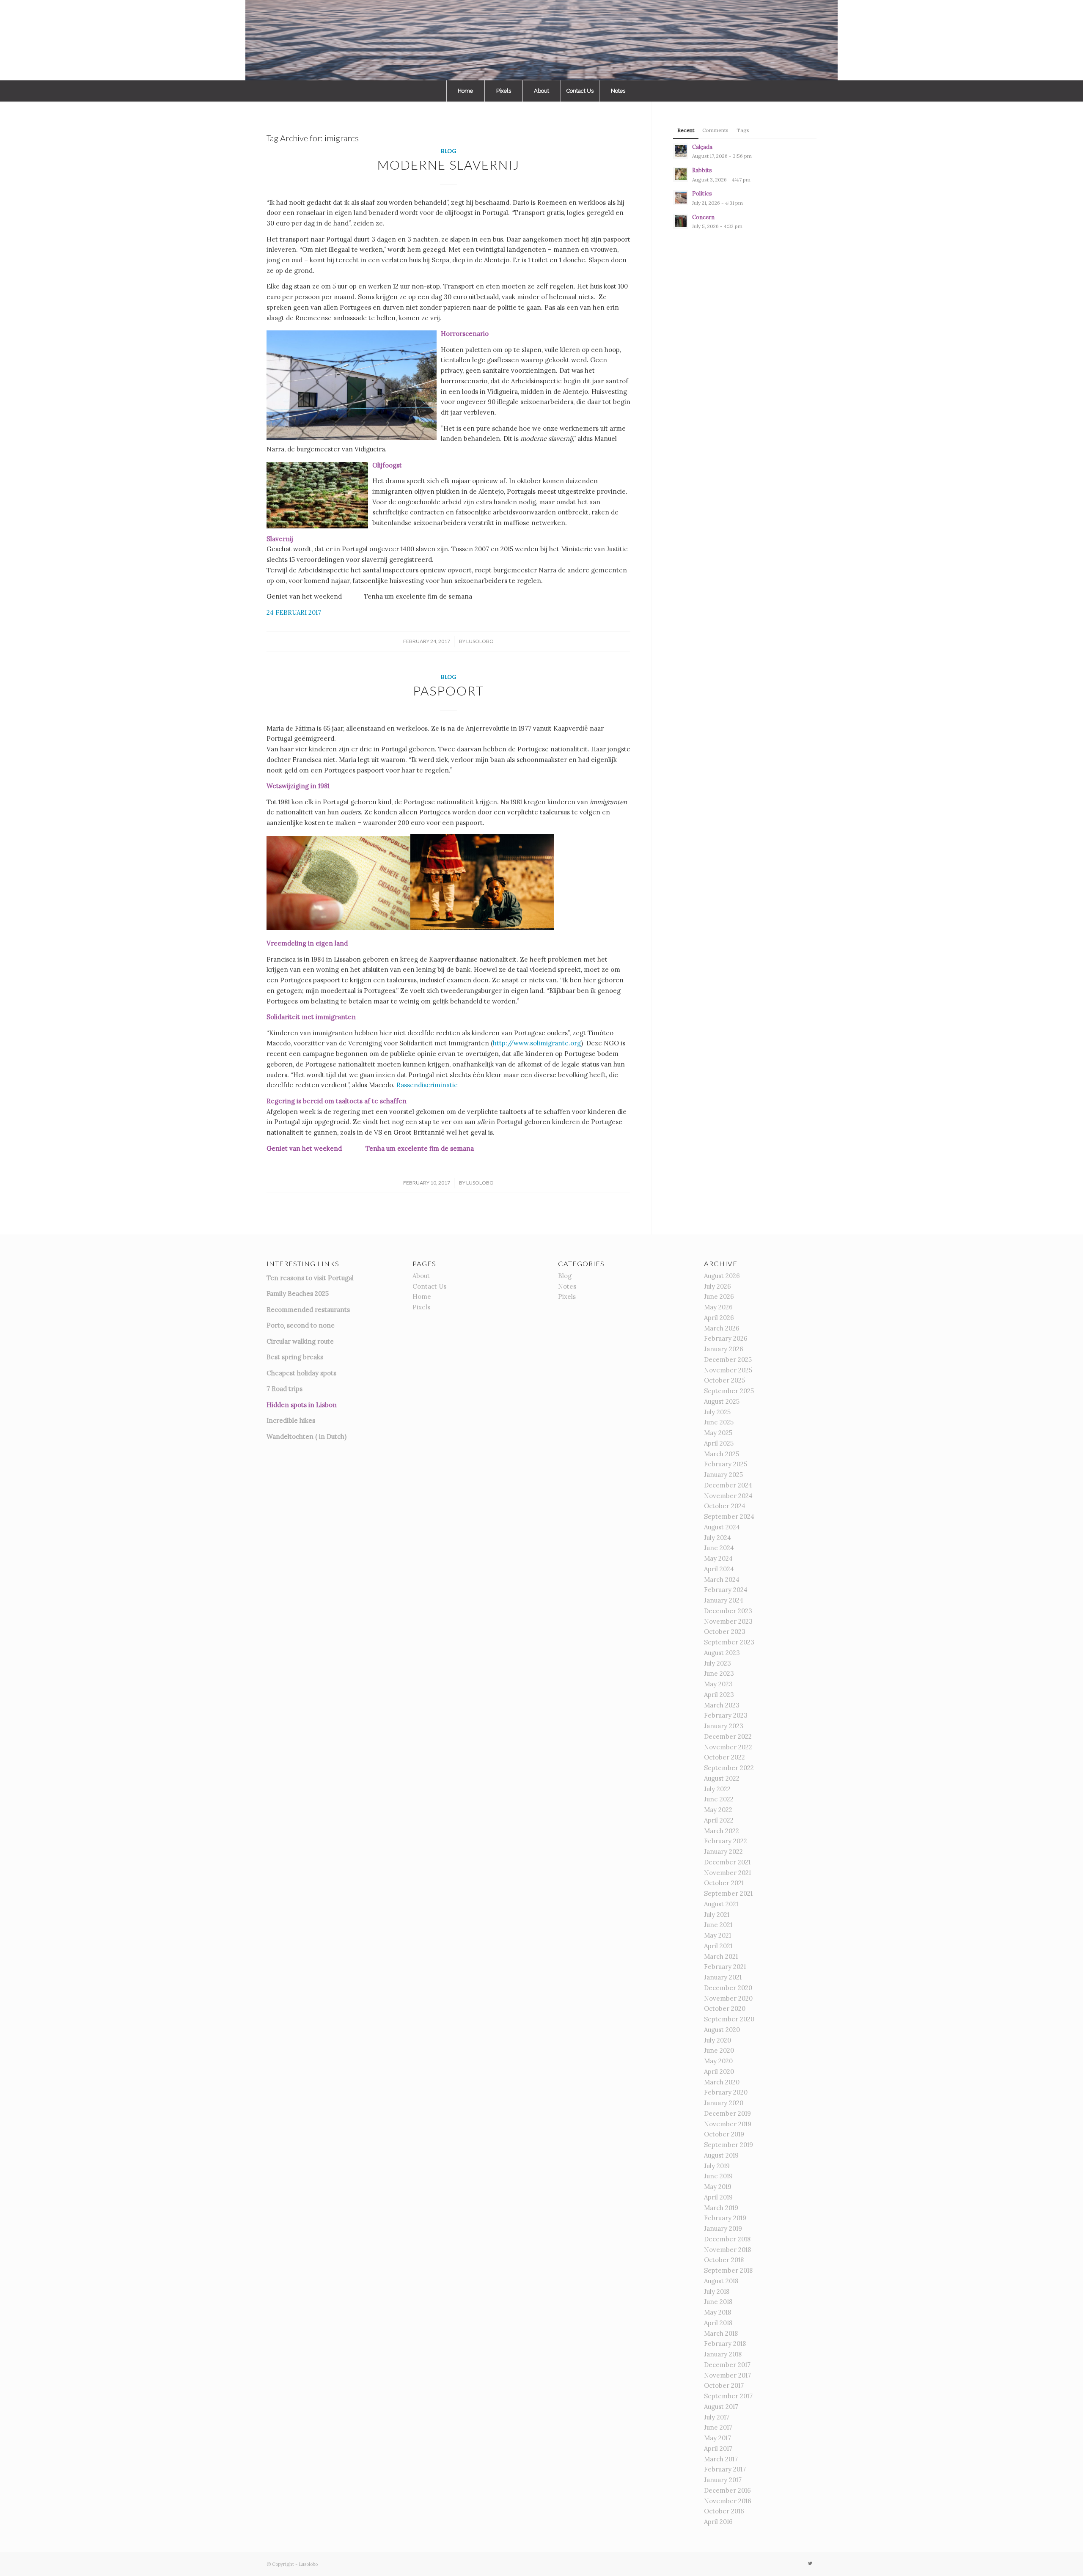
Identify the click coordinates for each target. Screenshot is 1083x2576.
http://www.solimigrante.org (537, 1043)
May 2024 (718, 1558)
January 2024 (724, 1600)
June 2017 (718, 2427)
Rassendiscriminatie (427, 1085)
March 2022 (722, 1831)
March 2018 (721, 2333)
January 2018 (723, 2354)
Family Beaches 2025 (298, 1293)
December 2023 (728, 1611)
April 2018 (718, 2323)
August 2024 (722, 1527)
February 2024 (726, 1590)
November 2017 (727, 2375)
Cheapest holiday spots (301, 1373)
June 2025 (719, 1422)
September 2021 (728, 1893)
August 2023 (722, 1653)
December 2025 (728, 1359)
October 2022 (724, 1757)
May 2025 (718, 1433)
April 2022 (719, 1820)
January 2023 (724, 1726)
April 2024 (719, 1569)
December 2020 (728, 1988)
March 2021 (721, 1956)
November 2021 (727, 1873)
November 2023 (728, 1621)
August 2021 (721, 1904)
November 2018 (727, 2250)
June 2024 (719, 1548)
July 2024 (717, 1538)
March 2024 (722, 1579)
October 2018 (724, 2260)
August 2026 (722, 1276)
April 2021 (718, 1946)
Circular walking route (300, 1341)
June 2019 (718, 2176)
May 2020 (718, 2061)
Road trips (287, 1389)
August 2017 (721, 2407)
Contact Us (429, 1286)
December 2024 (728, 1485)
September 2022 (729, 1768)
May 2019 (718, 2187)
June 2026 (719, 1296)
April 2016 (718, 2522)
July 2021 (717, 1915)
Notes (567, 1286)
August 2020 (722, 2030)
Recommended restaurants (308, 1310)
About (421, 1276)
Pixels (421, 1307)
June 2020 (719, 2050)
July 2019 (717, 2166)
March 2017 (721, 2459)
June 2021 (718, 1925)
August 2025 (722, 1401)
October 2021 (724, 1883)
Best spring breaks (295, 1357)
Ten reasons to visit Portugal (310, 1278)
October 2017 (724, 2385)
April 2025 (719, 1443)
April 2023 (719, 1695)
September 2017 (728, 2396)
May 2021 (717, 1935)
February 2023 (726, 1715)
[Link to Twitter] (810, 2563)
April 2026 (719, 1318)
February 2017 (725, 2469)
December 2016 (727, 2490)
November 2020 (728, 1998)
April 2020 (719, 2072)
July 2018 (717, 2291)
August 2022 (722, 1778)
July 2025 (717, 1412)
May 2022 (718, 1810)
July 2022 (717, 1789)
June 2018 (718, 2302)
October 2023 (725, 1632)
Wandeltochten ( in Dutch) (306, 1436)
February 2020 (726, 2092)
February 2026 (726, 1338)
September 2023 (729, 1642)
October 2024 (725, 1506)
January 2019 (723, 2228)
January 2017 (723, 2480)
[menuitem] (465, 91)
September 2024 (729, 1516)
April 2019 (718, 2197)
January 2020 (724, 2103)
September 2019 (728, 2145)
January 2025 (723, 1475)
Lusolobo (480, 641)
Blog (448, 151)
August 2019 (721, 2155)
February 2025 (726, 1464)
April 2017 (718, 2448)
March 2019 (721, 2208)
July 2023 (717, 1663)
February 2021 (725, 1967)
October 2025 (724, 1380)
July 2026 (717, 1286)
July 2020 (717, 2040)
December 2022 (728, 1736)
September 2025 (729, 1391)
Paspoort (448, 690)
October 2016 (724, 2511)
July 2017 (717, 2417)
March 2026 (722, 1328)
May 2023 (718, 1684)
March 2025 (722, 1454)
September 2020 (729, 2019)
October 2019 (724, 2134)
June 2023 (719, 1673)
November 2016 (728, 2501)
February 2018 (725, 2344)
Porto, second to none (301, 1325)
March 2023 (722, 1705)
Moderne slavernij (448, 165)
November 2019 (728, 2124)
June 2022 (719, 1799)
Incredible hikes (291, 1420)
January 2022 (723, 1852)
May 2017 (717, 2438)
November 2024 (728, 1496)
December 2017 (727, 2365)
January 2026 (724, 1349)
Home (422, 1296)
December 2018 (727, 2239)
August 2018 (721, 2281)
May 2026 (718, 1307)
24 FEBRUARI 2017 (294, 612)
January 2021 (723, 1977)
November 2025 (728, 1370)
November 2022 (728, 1747)
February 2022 (726, 1841)
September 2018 (728, 2270)
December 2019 (727, 2113)
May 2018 (717, 2312)
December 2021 (727, 1862)
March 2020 (722, 2082)
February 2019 (725, 2218)
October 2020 (725, 2008)
